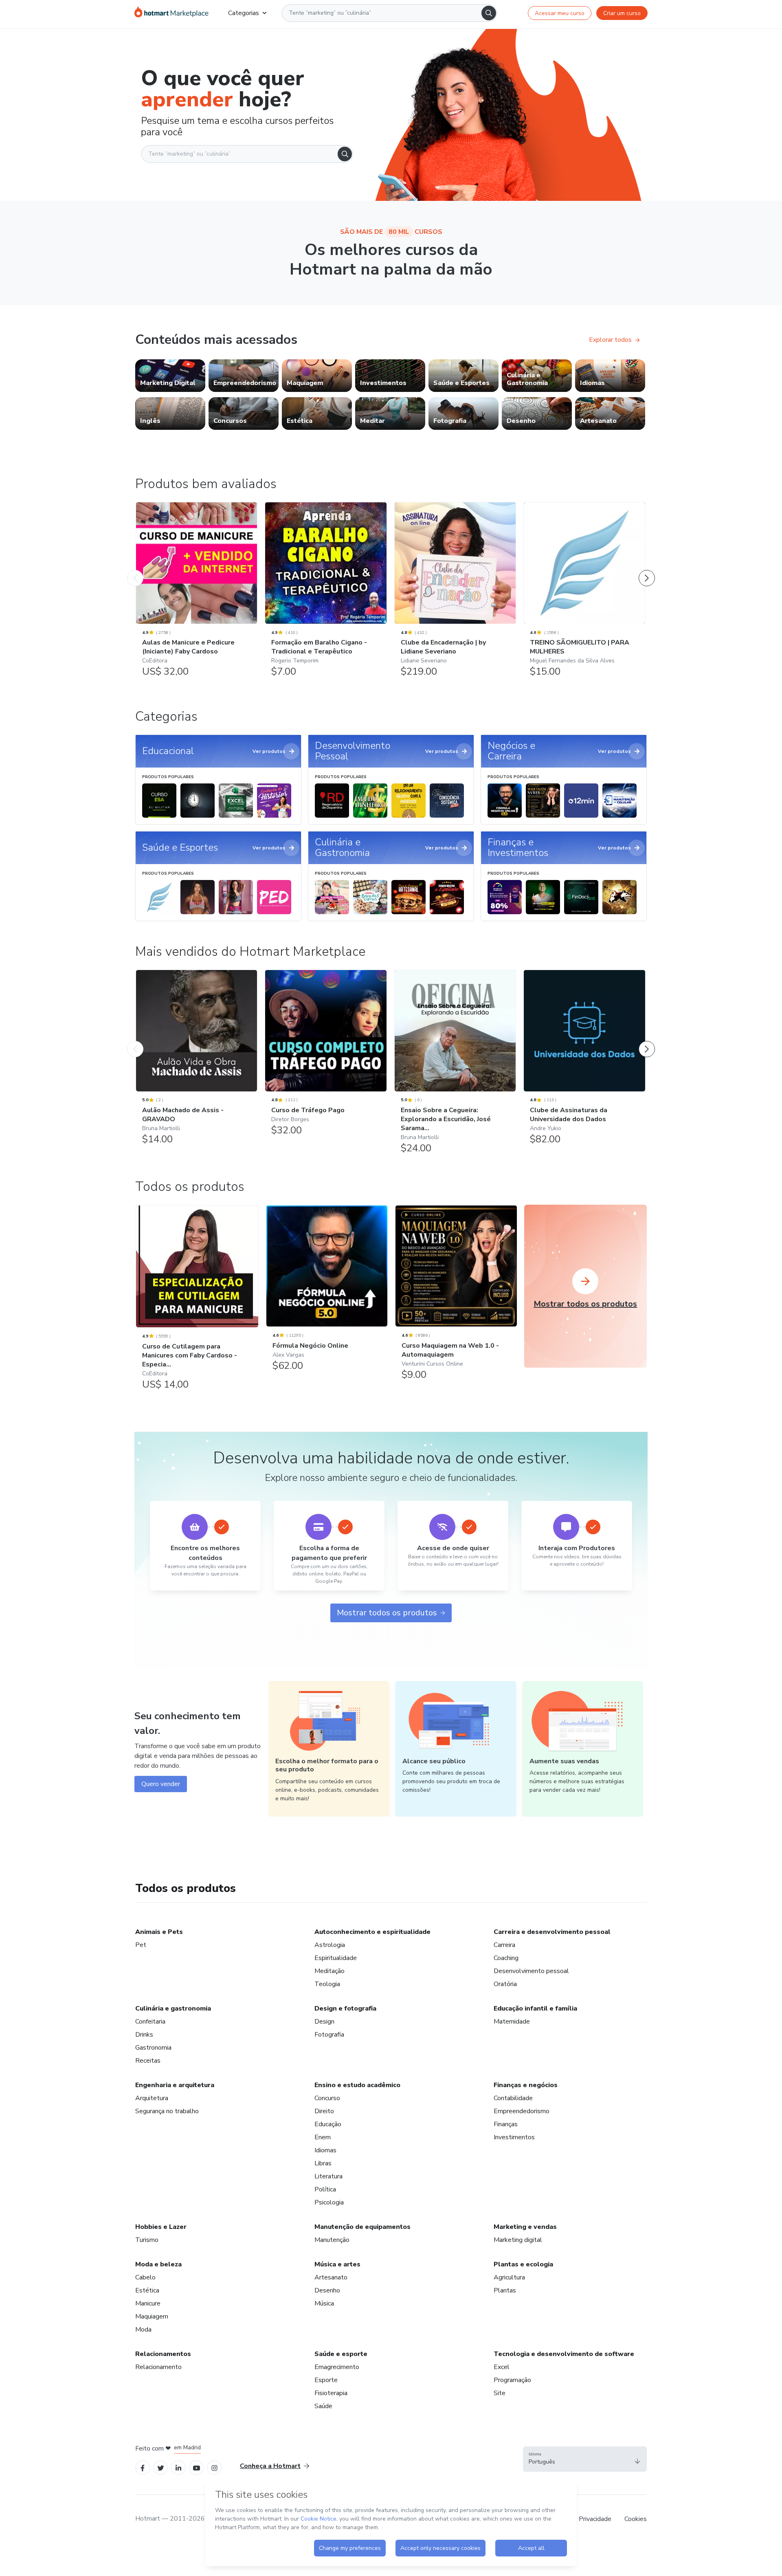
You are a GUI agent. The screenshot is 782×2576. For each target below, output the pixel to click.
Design (324, 2022)
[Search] (489, 13)
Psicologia (329, 2202)
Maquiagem (152, 2316)
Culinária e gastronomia (173, 2008)
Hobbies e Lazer (161, 2227)
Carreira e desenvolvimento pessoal (552, 1932)
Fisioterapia (331, 2393)
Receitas (148, 2061)
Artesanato (331, 2277)
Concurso (327, 2098)
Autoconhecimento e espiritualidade (372, 1932)
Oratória (505, 1984)
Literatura (328, 2176)
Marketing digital (518, 2240)
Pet (141, 1945)
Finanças (506, 2124)
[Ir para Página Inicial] (171, 13)
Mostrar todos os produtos (387, 1613)
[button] (585, 2459)
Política (325, 2189)
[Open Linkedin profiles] (178, 2467)
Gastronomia (153, 2048)
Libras (323, 2163)
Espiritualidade (336, 1958)
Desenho (327, 2290)
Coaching (506, 1958)
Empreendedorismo (522, 2111)
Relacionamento (158, 2367)
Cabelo (145, 2277)
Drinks (144, 2035)
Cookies (636, 2519)
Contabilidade (513, 2098)
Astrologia (330, 1945)
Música (324, 2303)
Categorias (244, 13)
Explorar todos (610, 340)
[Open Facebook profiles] (143, 2467)
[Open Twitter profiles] (161, 2467)
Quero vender (161, 1784)
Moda (143, 2330)
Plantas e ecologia (523, 2264)
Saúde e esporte (341, 2354)
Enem (323, 2137)
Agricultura (509, 2277)
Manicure (148, 2303)
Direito (324, 2111)
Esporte (326, 2380)
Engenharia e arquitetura (175, 2085)
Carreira (504, 1945)
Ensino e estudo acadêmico (357, 2085)
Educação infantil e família (535, 2008)
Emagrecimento (337, 2367)
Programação (512, 2380)
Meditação (329, 1971)
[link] (170, 376)
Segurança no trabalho (167, 2111)
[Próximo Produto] (647, 570)
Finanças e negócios (526, 2085)
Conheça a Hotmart (270, 2466)
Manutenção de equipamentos (362, 2227)
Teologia (327, 1984)
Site (500, 2393)
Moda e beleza (158, 2264)
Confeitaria (150, 2022)
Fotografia (329, 2035)
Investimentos (514, 2137)
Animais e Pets (159, 1932)
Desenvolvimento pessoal (531, 1971)
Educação (328, 2124)
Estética (147, 2290)
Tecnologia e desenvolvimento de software (564, 2354)
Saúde (323, 2406)
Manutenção (332, 2240)
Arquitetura (152, 2098)
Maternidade (512, 2022)
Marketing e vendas (525, 2227)
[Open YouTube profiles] (197, 2467)
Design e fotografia (345, 2008)
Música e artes (337, 2264)
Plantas (505, 2290)
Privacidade (595, 2519)
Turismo (147, 2240)
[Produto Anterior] (135, 570)
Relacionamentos (163, 2354)
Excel (502, 2367)
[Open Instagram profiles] (214, 2467)
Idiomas (325, 2150)
